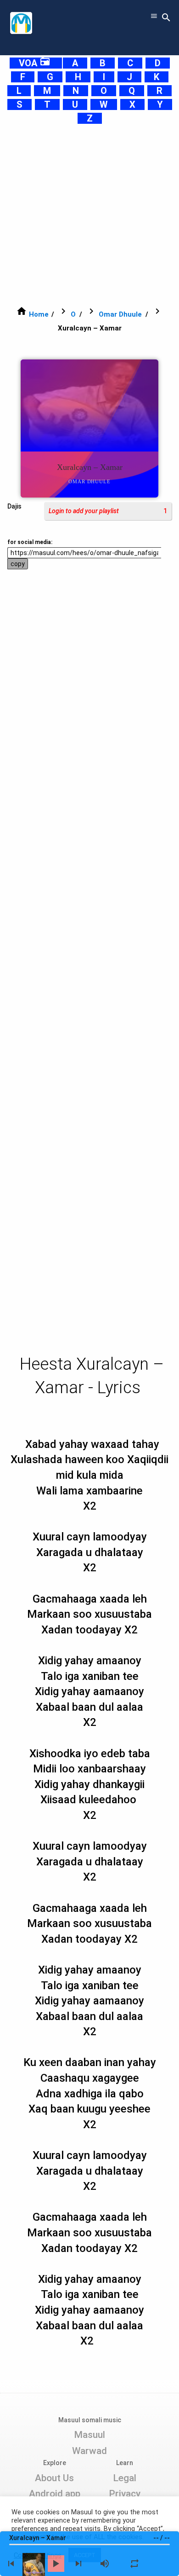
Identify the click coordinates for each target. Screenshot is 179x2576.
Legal (125, 2478)
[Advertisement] (89, 215)
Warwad (89, 2451)
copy (18, 564)
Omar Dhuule (120, 314)
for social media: (30, 542)
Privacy (125, 2494)
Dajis (14, 506)
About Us (54, 2478)
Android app (55, 2494)
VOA (35, 63)
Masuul (89, 2435)
